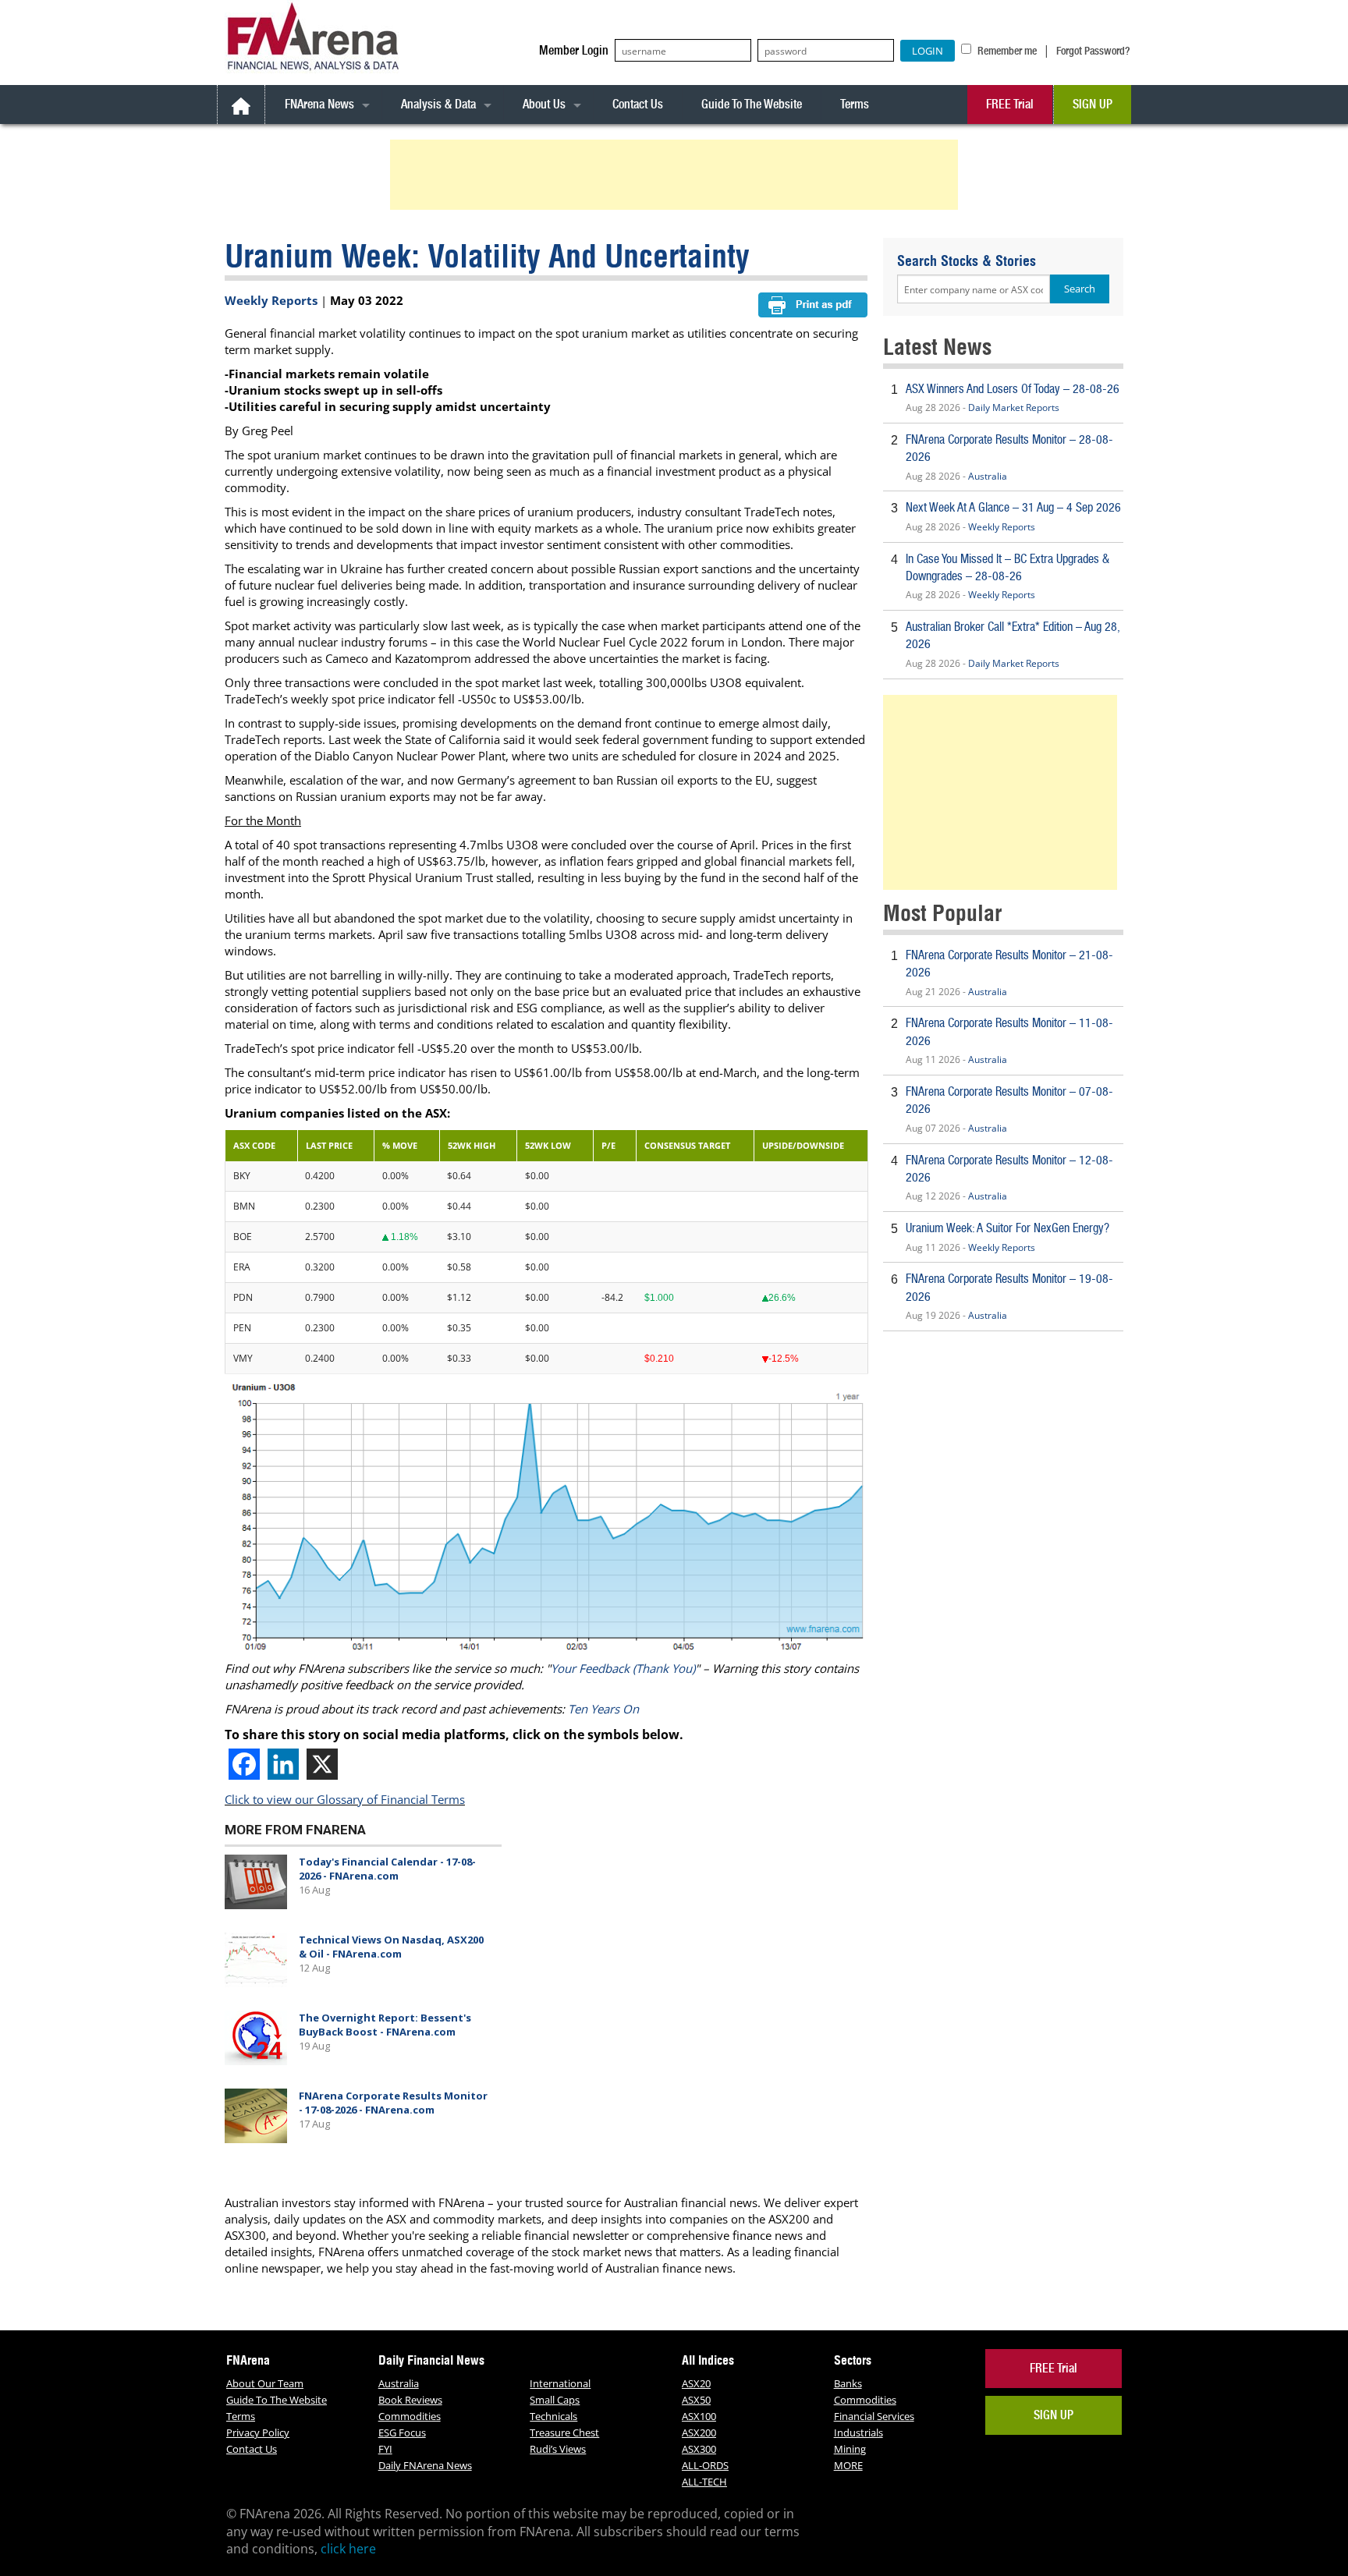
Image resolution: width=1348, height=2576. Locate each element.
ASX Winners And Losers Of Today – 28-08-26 (1013, 389)
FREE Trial (1010, 104)
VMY (243, 1358)
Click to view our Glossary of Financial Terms (345, 1799)
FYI (385, 2449)
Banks (848, 2383)
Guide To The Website (752, 104)
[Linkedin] (283, 1764)
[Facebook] (244, 1764)
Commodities (410, 2416)
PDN (243, 1297)
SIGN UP (1093, 104)
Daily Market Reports (1014, 407)
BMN (244, 1206)
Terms (855, 104)
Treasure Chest (564, 2432)
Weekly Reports (271, 300)
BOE (243, 1237)
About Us (544, 104)
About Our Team (265, 2383)
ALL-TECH (704, 2482)
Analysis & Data (438, 104)
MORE (848, 2465)
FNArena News (319, 104)
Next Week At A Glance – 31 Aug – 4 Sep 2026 (1013, 507)
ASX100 (699, 2416)
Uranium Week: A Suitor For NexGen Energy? (1007, 1228)
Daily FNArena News (425, 2465)
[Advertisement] (676, 175)
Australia (988, 476)
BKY (242, 1176)
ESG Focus (402, 2432)
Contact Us (638, 104)
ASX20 (696, 2383)
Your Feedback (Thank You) (623, 1668)
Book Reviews (410, 2400)
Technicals (553, 2416)
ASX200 (699, 2432)
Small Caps (555, 2400)
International (560, 2383)
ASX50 (696, 2400)
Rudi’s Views (558, 2449)
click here (348, 2549)
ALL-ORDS (705, 2465)
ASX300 (699, 2449)
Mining (850, 2449)
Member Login (574, 50)
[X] (322, 1764)
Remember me (1006, 51)
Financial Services (874, 2416)
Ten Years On (603, 1709)
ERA (242, 1267)
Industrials (858, 2432)
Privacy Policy (258, 2432)
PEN (242, 1328)
